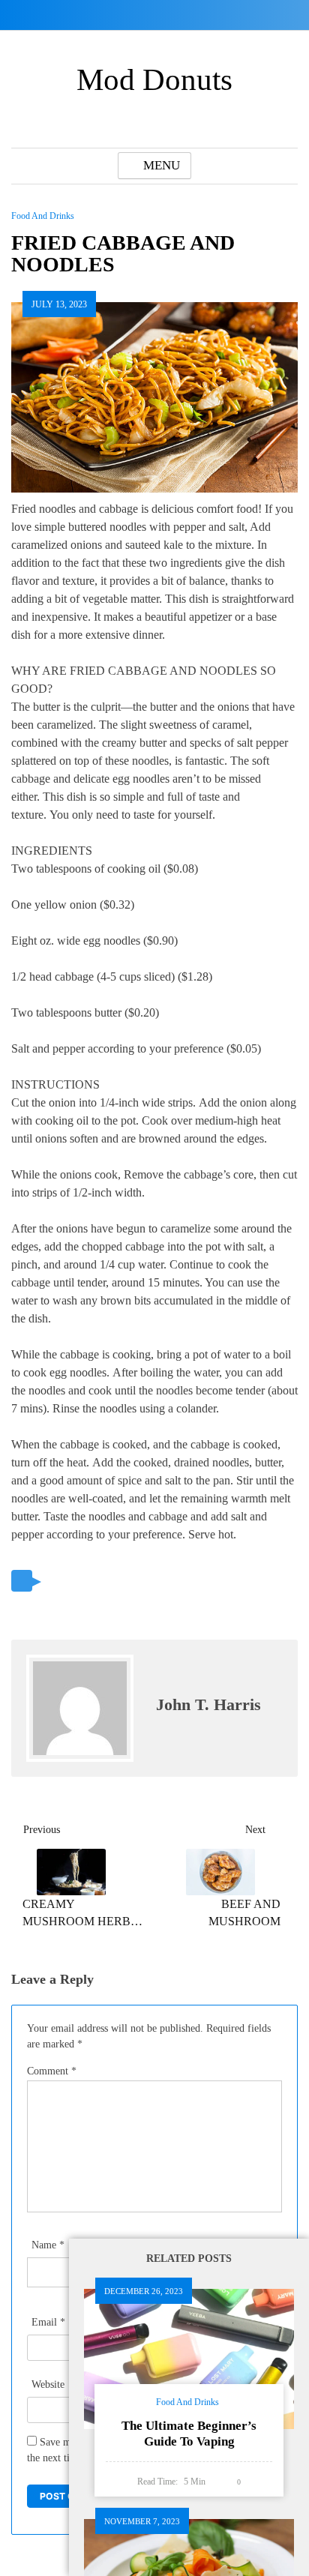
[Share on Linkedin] (148, 1582)
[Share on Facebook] (86, 1582)
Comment (52, 2071)
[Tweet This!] (55, 1582)
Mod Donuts (154, 79)
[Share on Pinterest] (117, 1582)
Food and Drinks (43, 216)
